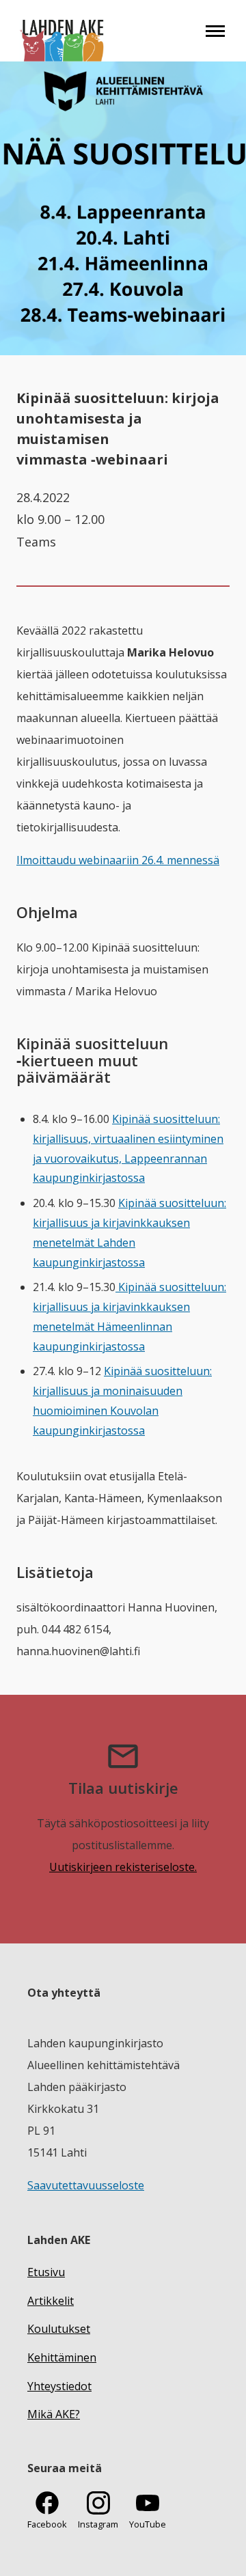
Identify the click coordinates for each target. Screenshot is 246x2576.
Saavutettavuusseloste (86, 2185)
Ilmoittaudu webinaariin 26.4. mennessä (118, 860)
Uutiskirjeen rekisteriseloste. (123, 1867)
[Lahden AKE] (63, 31)
